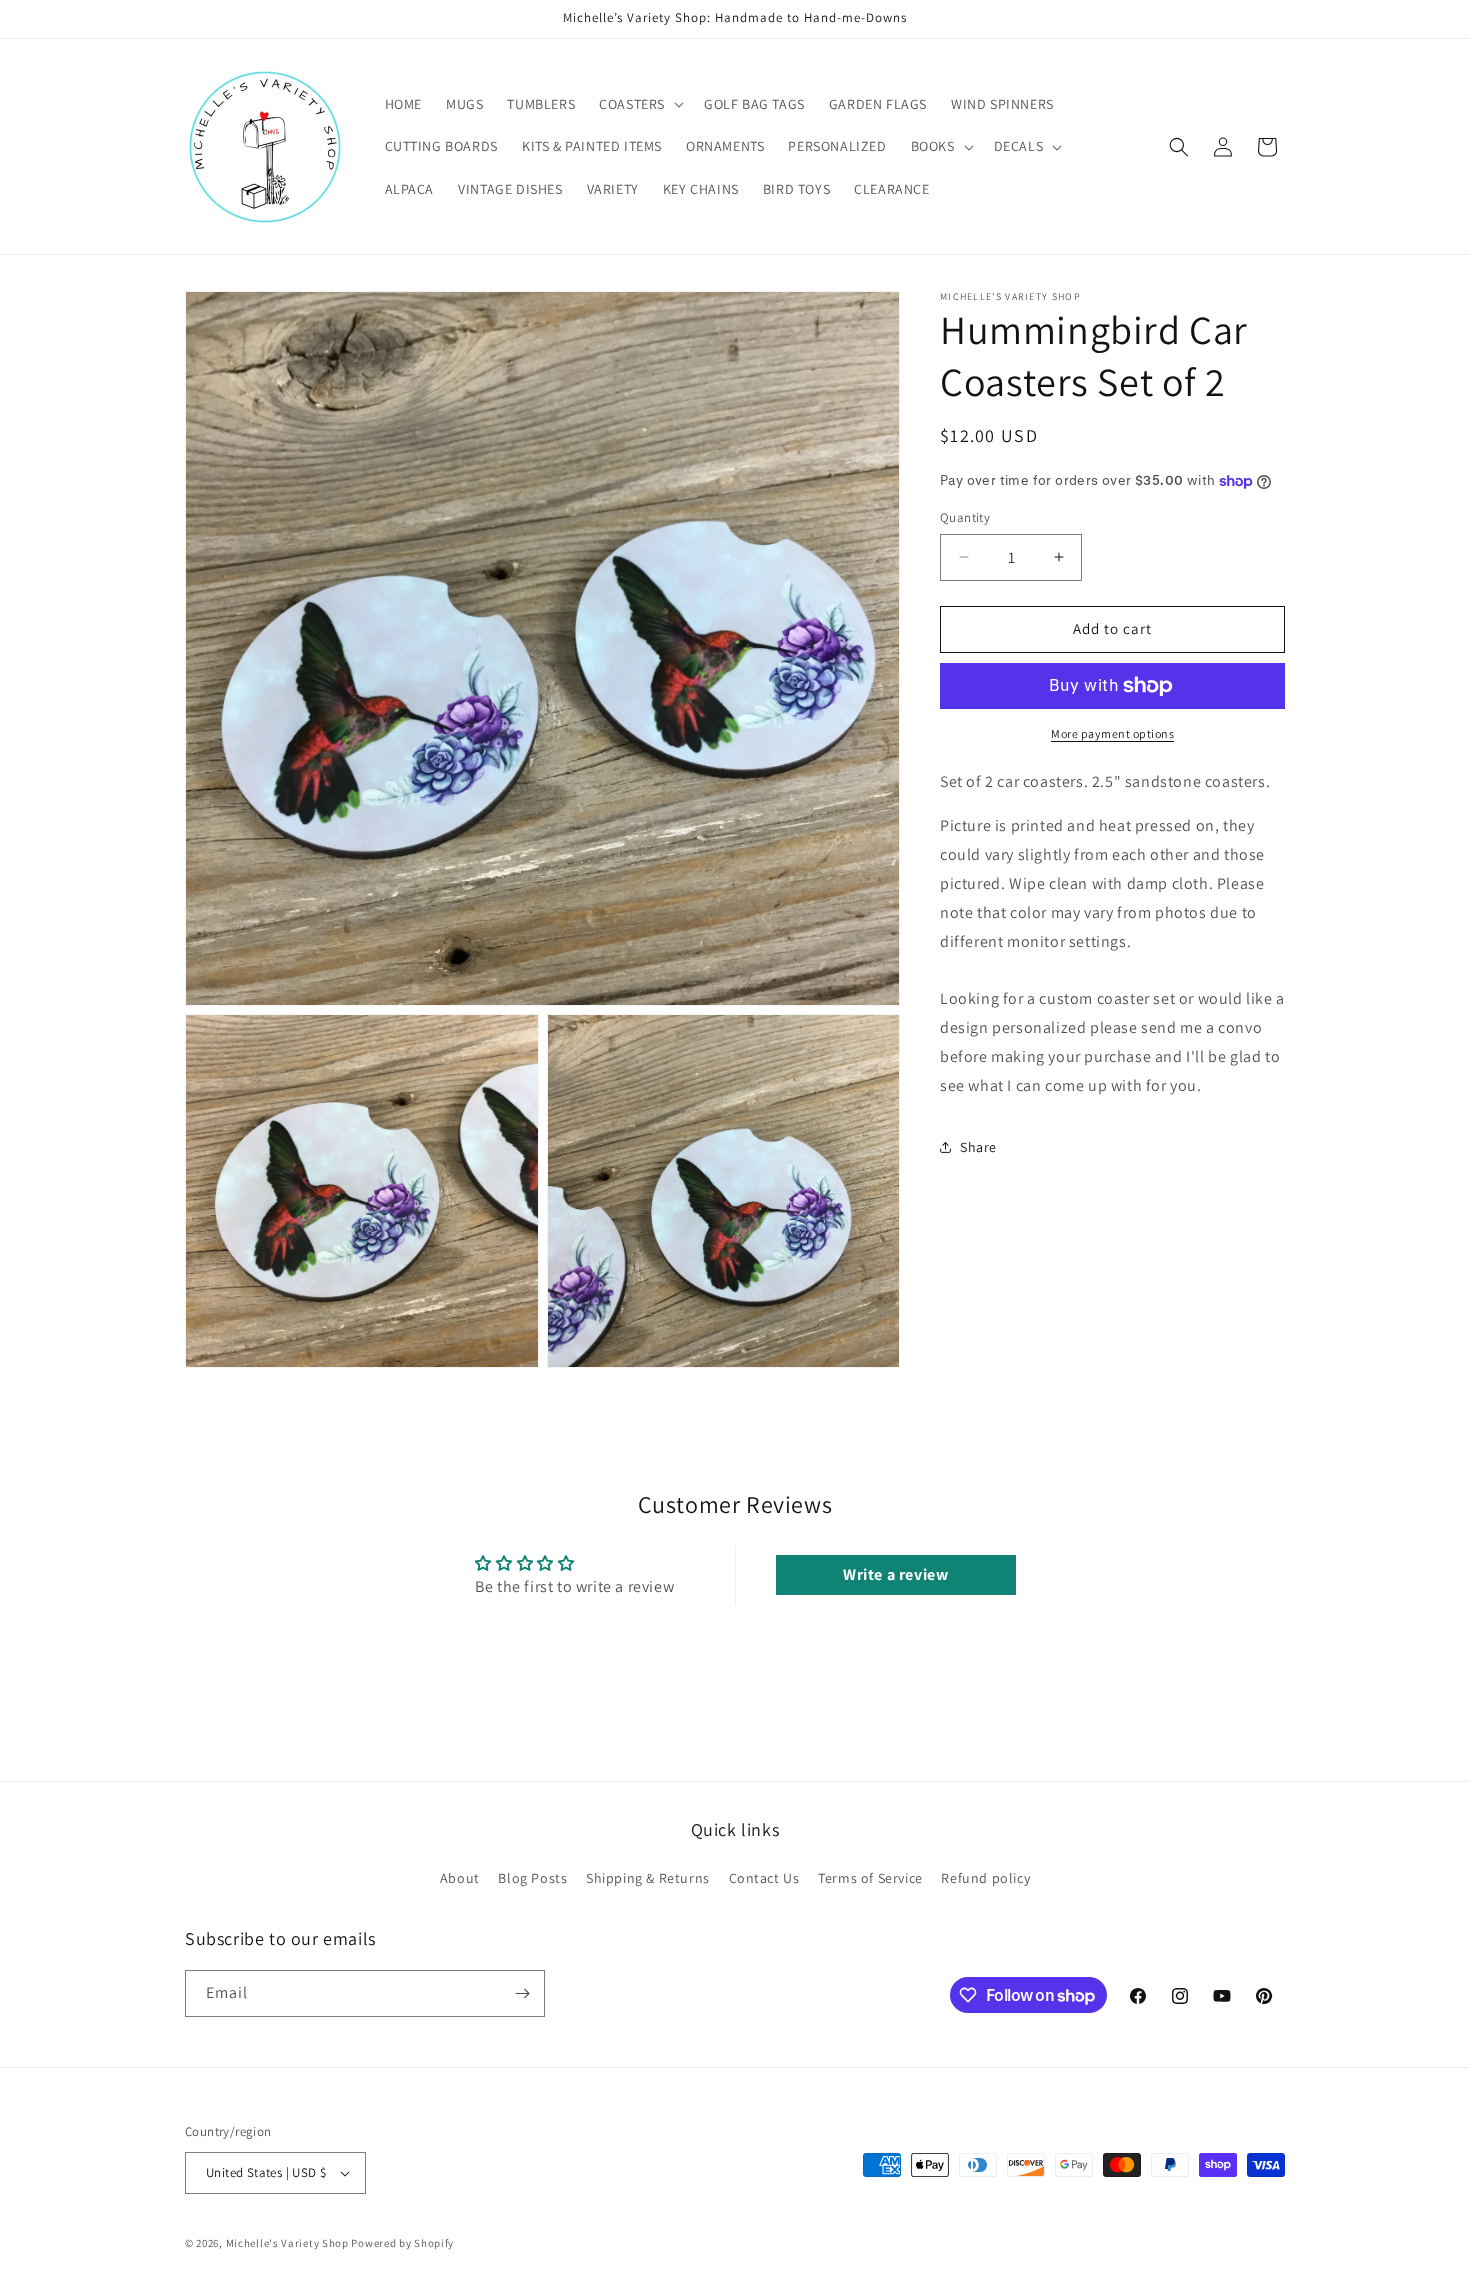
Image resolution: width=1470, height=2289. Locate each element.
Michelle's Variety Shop (287, 2243)
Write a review (895, 1574)
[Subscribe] (522, 1993)
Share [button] (978, 1147)
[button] (639, 104)
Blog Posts (532, 1879)
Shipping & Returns (648, 1879)
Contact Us (764, 1879)
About (460, 1879)
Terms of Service (870, 1879)
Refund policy (985, 1879)
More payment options (1112, 733)
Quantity (965, 517)
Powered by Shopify (402, 2243)
